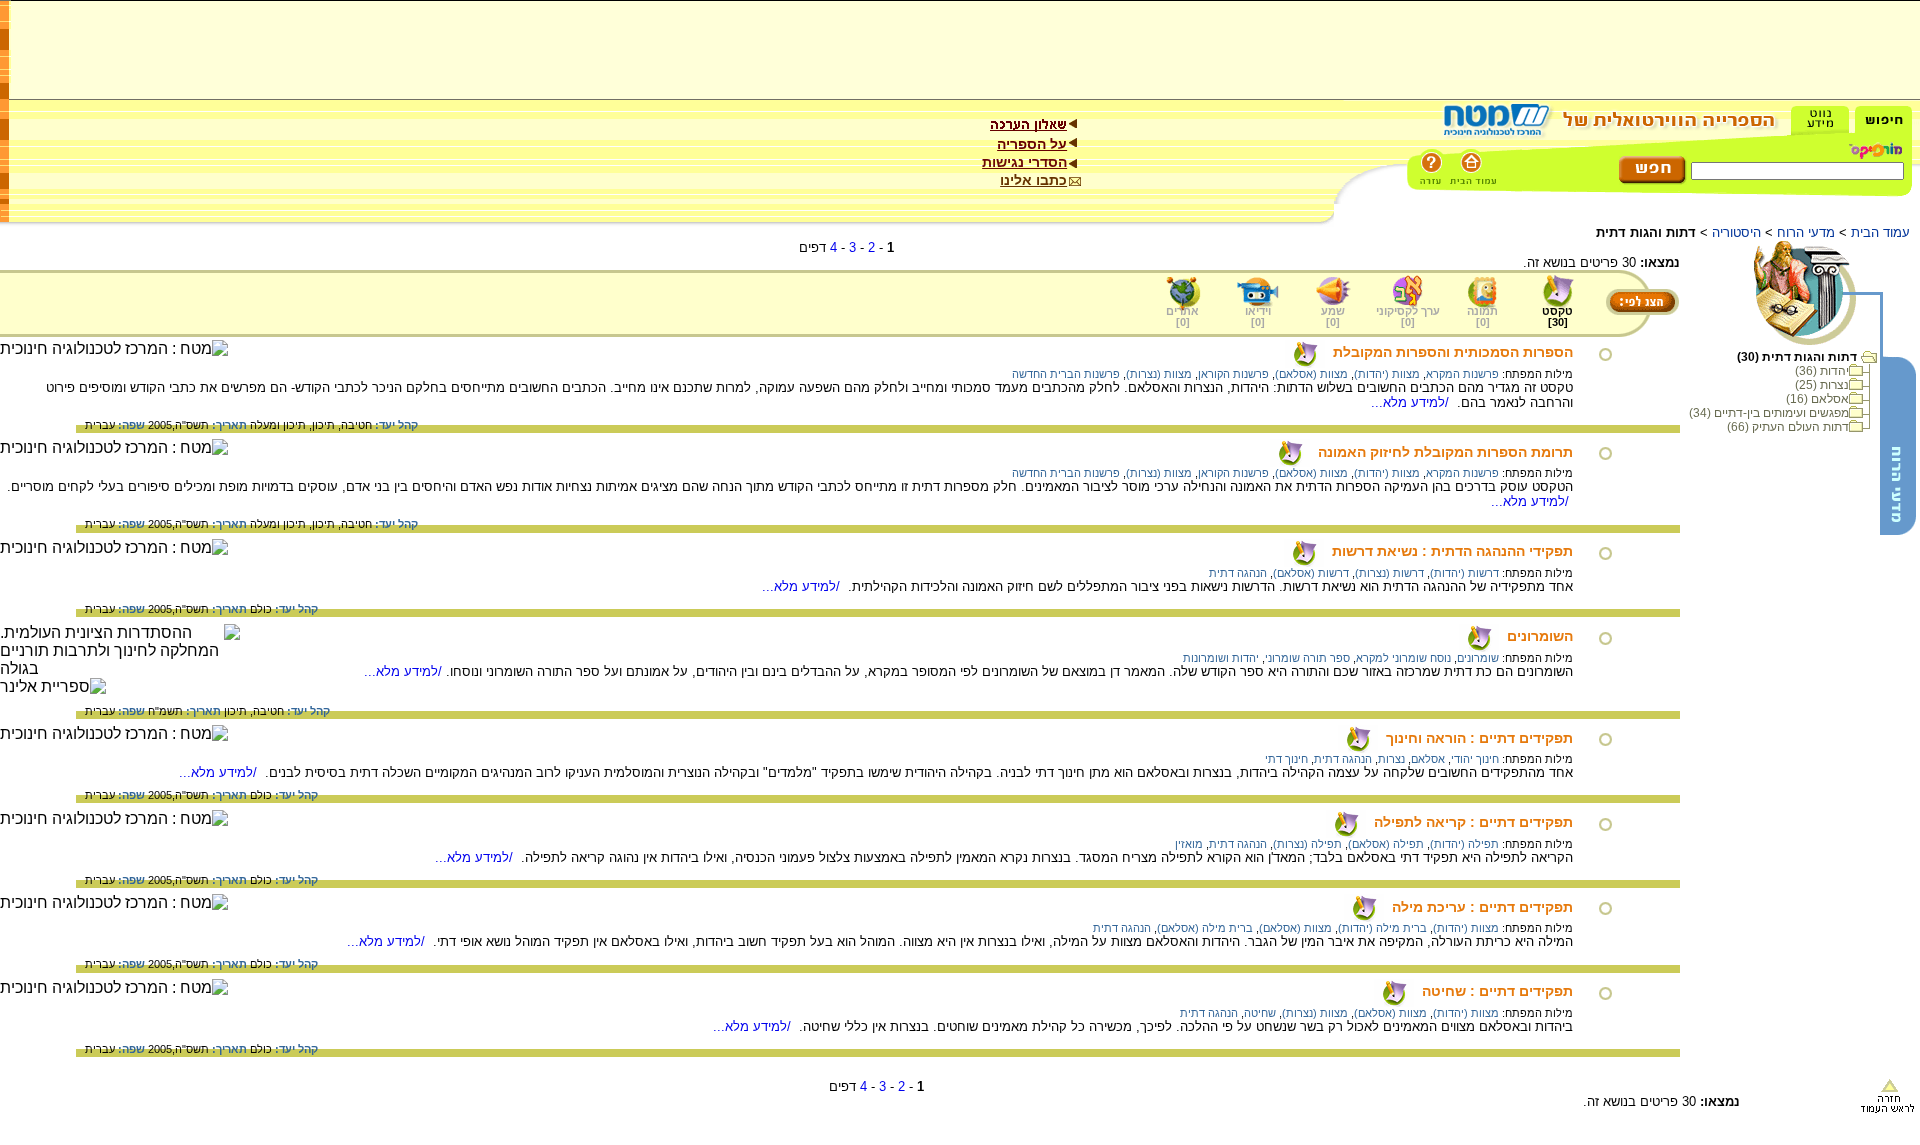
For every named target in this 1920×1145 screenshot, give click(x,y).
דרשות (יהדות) (1464, 573)
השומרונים (1540, 636)
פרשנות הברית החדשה (1066, 374)
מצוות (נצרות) (1159, 374)
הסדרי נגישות (1024, 162)
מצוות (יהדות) (1387, 374)
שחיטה (1260, 1013)
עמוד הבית (1880, 232)
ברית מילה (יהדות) (1382, 928)
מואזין (1189, 844)
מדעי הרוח (1806, 232)
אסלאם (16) (1817, 399)
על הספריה (1032, 144)
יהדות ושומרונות (1221, 658)
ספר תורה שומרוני (1307, 658)
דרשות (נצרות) (1389, 573)
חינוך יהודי (1475, 759)
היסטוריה (1736, 232)
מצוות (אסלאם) (1311, 374)
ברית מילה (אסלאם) (1205, 928)
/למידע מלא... (1412, 402)
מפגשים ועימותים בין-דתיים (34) (1769, 413)
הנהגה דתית (1238, 573)
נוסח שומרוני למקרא (1403, 658)
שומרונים (1478, 658)
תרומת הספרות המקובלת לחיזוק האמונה (1445, 452)
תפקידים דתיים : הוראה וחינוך (1479, 738)
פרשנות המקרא (1462, 374)
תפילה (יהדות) (1464, 844)
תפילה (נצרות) (1307, 844)
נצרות (1391, 759)
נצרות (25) (1822, 385)
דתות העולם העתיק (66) (1788, 427)
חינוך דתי (1286, 759)
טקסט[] (1557, 316)
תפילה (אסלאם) (1386, 844)
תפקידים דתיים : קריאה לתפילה (1473, 822)
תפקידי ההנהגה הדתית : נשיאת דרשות (1452, 551)
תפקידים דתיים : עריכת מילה (1482, 907)
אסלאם (1428, 759)
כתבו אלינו (1033, 180)
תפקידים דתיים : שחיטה (1497, 991)
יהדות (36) (1822, 371)
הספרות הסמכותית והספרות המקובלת (1453, 352)
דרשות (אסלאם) (1311, 573)
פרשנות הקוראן (1233, 374)
